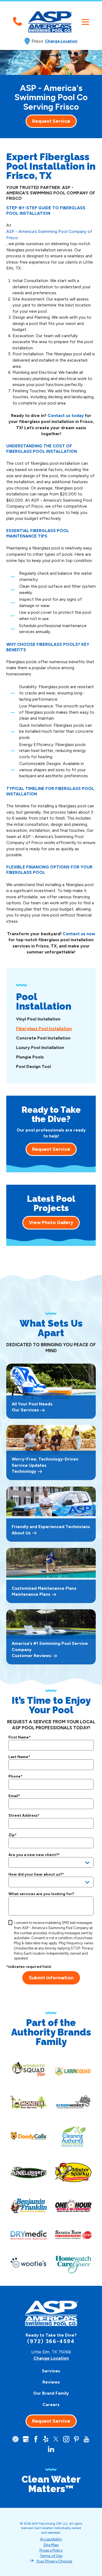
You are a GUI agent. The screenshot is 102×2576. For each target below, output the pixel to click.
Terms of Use (51, 2556)
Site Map (51, 2545)
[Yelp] (46, 2439)
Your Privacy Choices (54, 2561)
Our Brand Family (51, 2393)
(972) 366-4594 (51, 2341)
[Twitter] (56, 2439)
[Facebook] (36, 2439)
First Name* (20, 1737)
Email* (14, 1796)
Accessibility (51, 2539)
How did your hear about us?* (36, 1875)
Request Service (51, 121)
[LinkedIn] (51, 2449)
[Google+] (26, 2439)
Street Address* (24, 1816)
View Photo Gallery (51, 1222)
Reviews (51, 2382)
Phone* (16, 1777)
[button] (85, 22)
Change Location (61, 41)
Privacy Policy (51, 2550)
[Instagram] (66, 2439)
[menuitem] (51, 1019)
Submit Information (51, 1978)
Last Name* (19, 1757)
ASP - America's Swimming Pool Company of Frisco (49, 235)
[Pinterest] (76, 2439)
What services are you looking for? (41, 1894)
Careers (51, 2405)
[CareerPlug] (15, 2439)
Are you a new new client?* (34, 1855)
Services (51, 2371)
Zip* (13, 1835)
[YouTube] (86, 2439)
